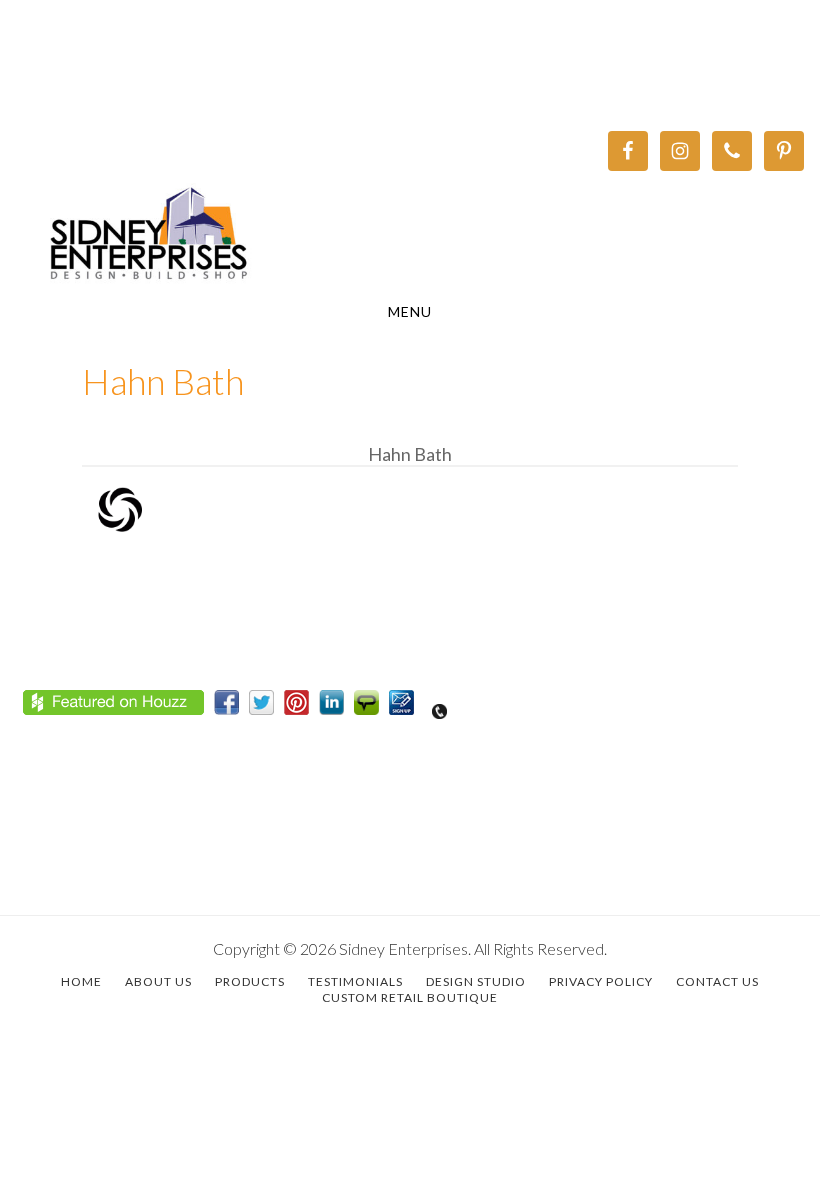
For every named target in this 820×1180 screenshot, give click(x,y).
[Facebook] (231, 707)
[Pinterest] (301, 707)
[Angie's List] (371, 707)
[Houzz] (118, 707)
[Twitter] (266, 707)
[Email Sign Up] (406, 707)
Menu (410, 311)
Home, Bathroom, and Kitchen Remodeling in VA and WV (410, 236)
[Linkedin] (336, 707)
